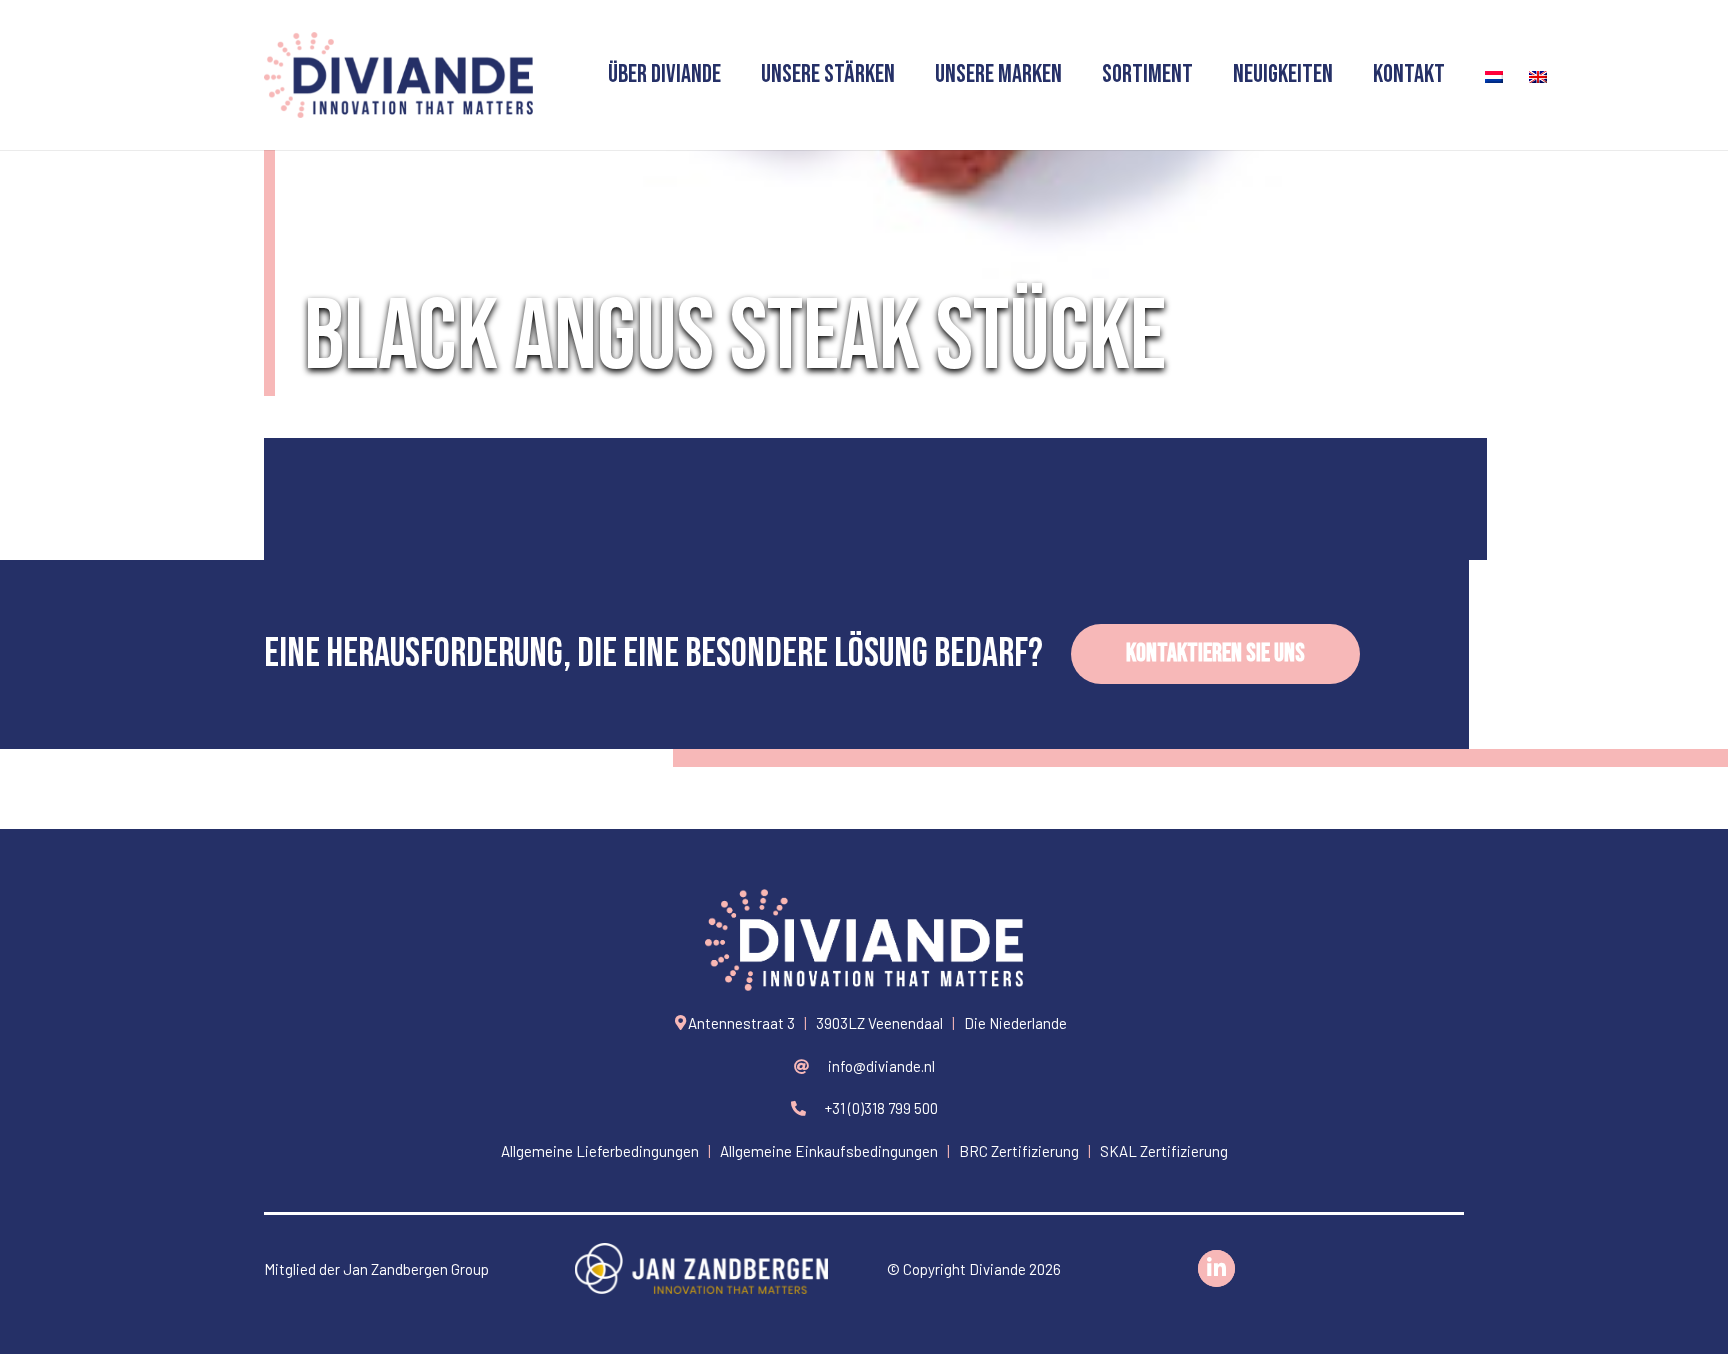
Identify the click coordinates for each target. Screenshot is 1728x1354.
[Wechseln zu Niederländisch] (1487, 75)
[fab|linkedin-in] (1217, 1269)
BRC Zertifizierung (1019, 1151)
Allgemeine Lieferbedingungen (600, 1151)
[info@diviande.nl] (810, 1066)
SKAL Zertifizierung (1164, 1151)
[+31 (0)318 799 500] (807, 1108)
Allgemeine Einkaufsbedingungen (829, 1151)
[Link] (398, 75)
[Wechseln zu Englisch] (1531, 75)
